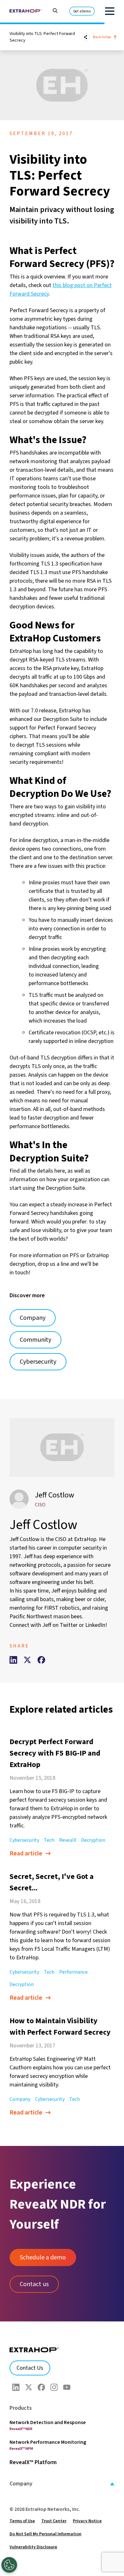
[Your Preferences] (9, 2565)
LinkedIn (95, 1625)
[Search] (52, 10)
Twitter (69, 1625)
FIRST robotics (62, 1608)
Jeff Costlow (55, 1495)
